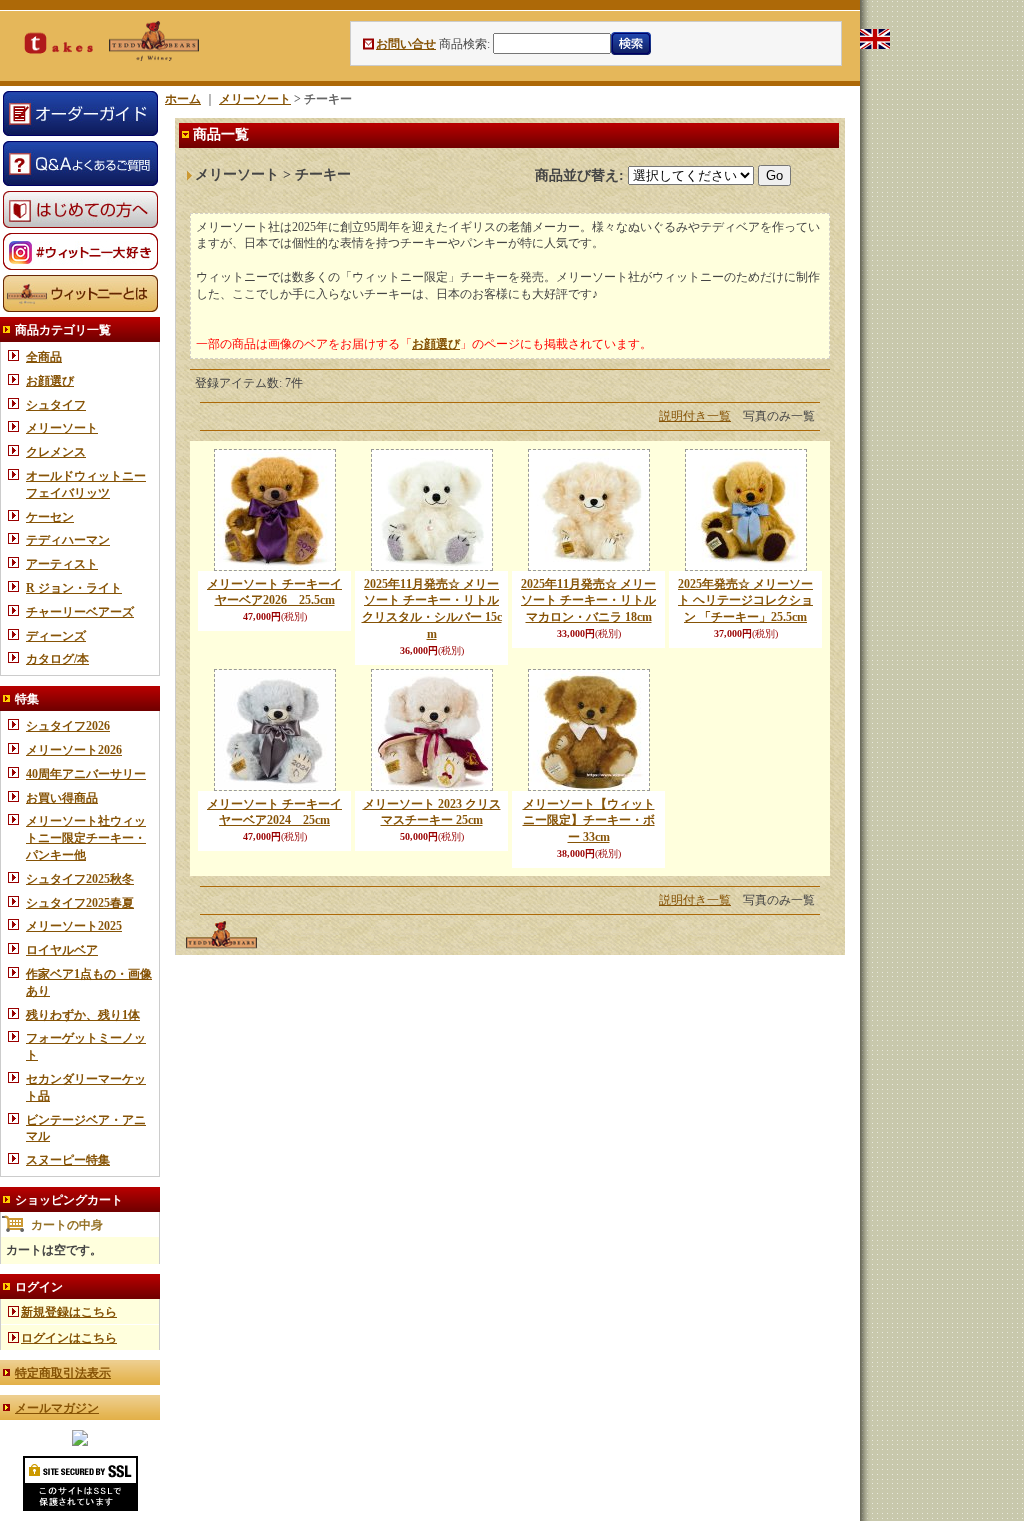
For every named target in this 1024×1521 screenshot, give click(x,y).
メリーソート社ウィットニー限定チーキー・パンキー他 (86, 838)
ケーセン (50, 517)
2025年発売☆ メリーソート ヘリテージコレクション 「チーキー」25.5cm (745, 601)
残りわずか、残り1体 (83, 1015)
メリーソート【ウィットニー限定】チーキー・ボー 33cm (589, 821)
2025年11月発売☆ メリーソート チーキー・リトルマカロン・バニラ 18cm (588, 601)
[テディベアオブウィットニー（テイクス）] (80, 1442)
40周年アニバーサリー (86, 774)
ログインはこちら (69, 1338)
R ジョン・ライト (74, 588)
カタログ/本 (57, 659)
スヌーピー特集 (68, 1160)
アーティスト (62, 564)
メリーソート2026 (74, 750)
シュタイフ (56, 405)
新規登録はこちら (69, 1312)
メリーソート (62, 428)
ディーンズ (56, 636)
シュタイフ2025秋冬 (80, 879)
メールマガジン (57, 1408)
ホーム (183, 99)
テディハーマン (68, 540)
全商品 (44, 357)
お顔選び (50, 381)
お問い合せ (406, 44)
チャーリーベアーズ (80, 612)
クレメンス (56, 452)
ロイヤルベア (62, 950)
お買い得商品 (62, 798)
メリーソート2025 (74, 926)
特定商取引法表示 (63, 1373)
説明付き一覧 (695, 416)
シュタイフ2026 (68, 726)
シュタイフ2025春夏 (80, 903)
